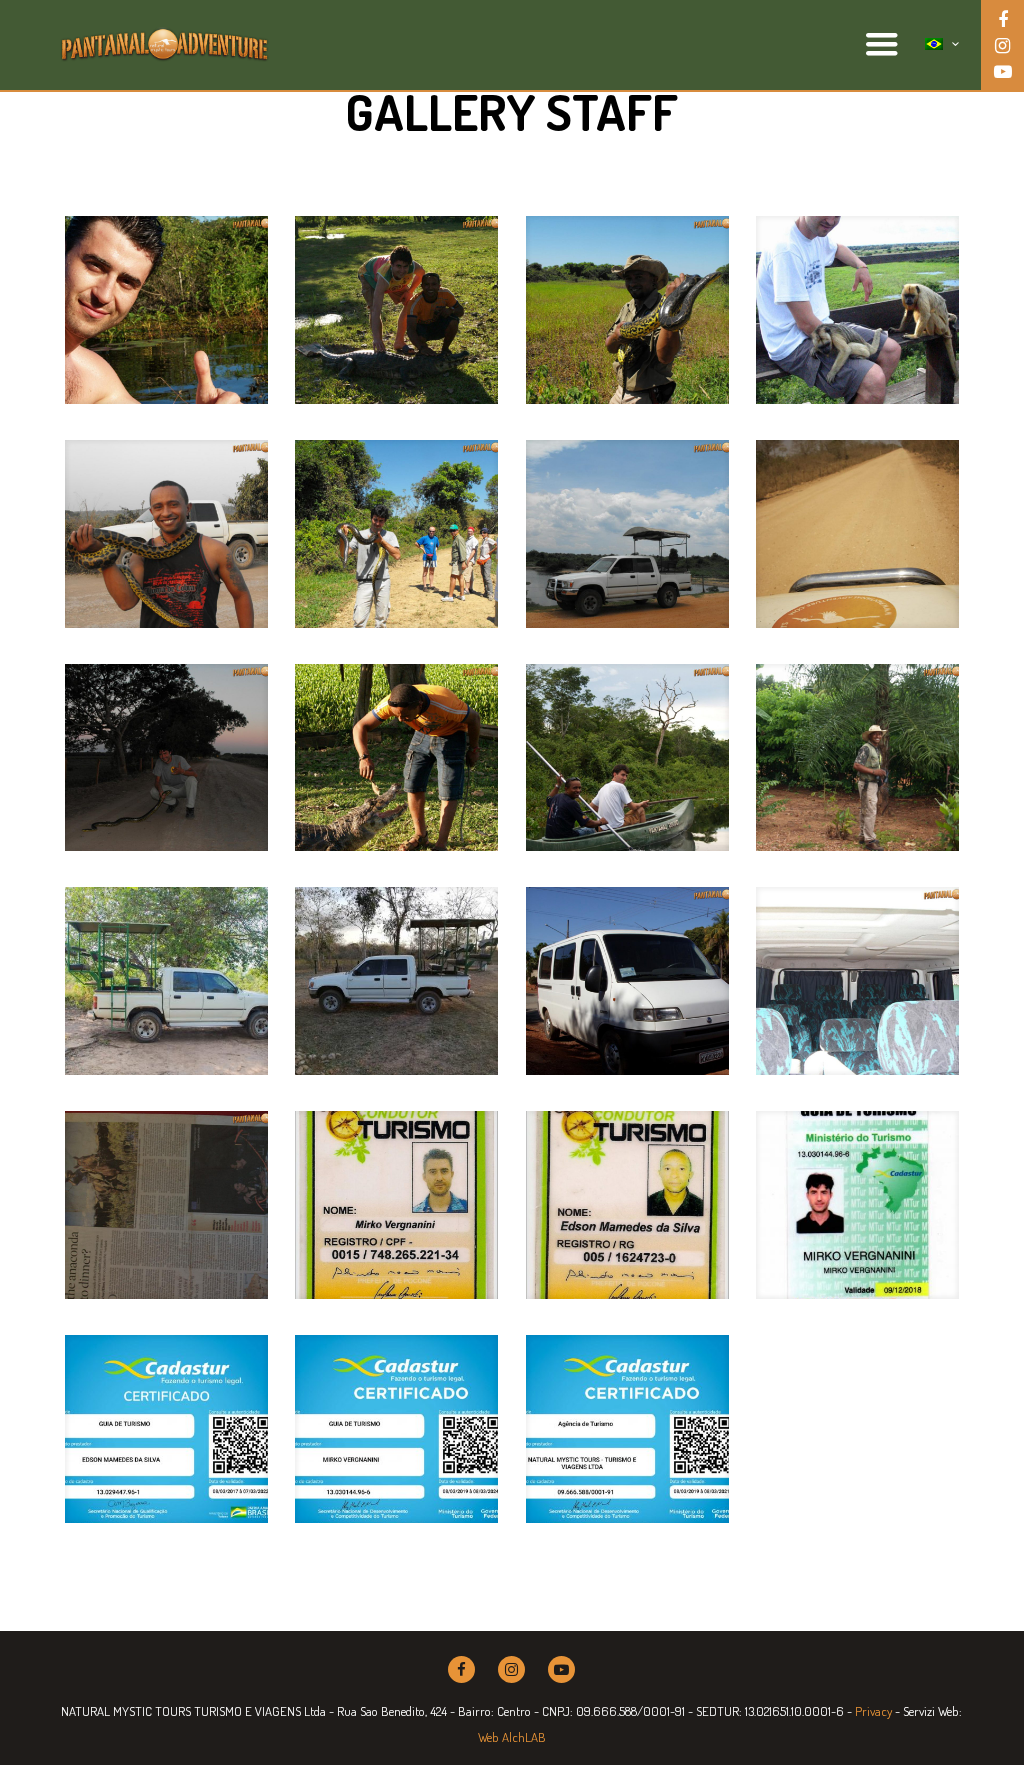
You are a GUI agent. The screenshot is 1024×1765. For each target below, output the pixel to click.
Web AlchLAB (512, 1737)
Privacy (873, 1711)
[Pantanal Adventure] (165, 45)
